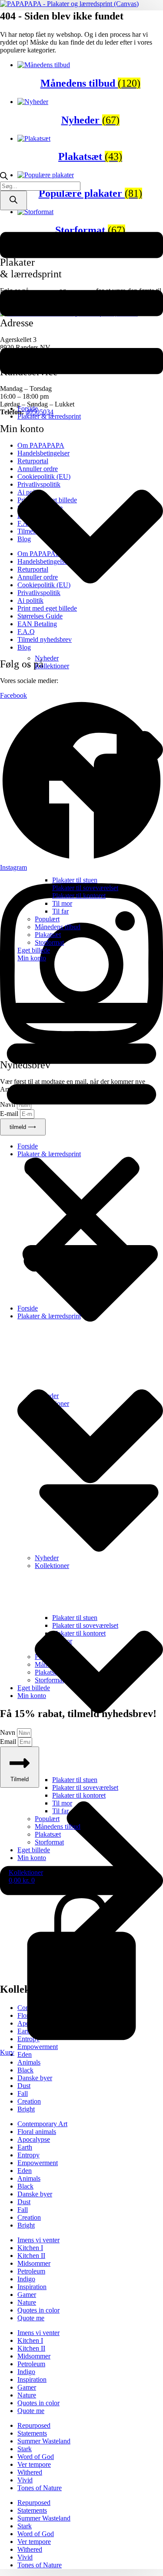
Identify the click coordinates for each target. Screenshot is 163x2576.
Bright (26, 2109)
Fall (23, 2093)
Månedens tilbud (58, 927)
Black (25, 2070)
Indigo (26, 2279)
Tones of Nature (40, 2488)
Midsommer (34, 2263)
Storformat (49, 942)
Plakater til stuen (75, 880)
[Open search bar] (4, 177)
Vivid (25, 2480)
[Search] (13, 200)
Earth (25, 2147)
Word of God (36, 2457)
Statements (32, 2433)
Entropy (28, 2155)
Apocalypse (34, 2139)
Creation (29, 2101)
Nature (27, 2302)
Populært (47, 919)
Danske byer (35, 2078)
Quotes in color (38, 2310)
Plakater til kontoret (79, 896)
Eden (25, 2171)
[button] (81, 1133)
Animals (29, 2062)
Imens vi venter (38, 2240)
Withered (30, 2472)
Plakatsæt (48, 935)
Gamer (27, 2295)
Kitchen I (30, 2248)
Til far (60, 911)
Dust (24, 2086)
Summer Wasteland (44, 2441)
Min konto (32, 958)
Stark (25, 2449)
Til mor (62, 903)
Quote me (31, 2318)
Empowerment (38, 2163)
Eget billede (34, 950)
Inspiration (32, 2287)
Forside (28, 408)
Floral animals (37, 2132)
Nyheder (47, 658)
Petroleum (31, 2271)
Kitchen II (31, 2256)
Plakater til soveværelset (85, 888)
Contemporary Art (42, 2124)
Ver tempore (34, 2464)
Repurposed (34, 2425)
